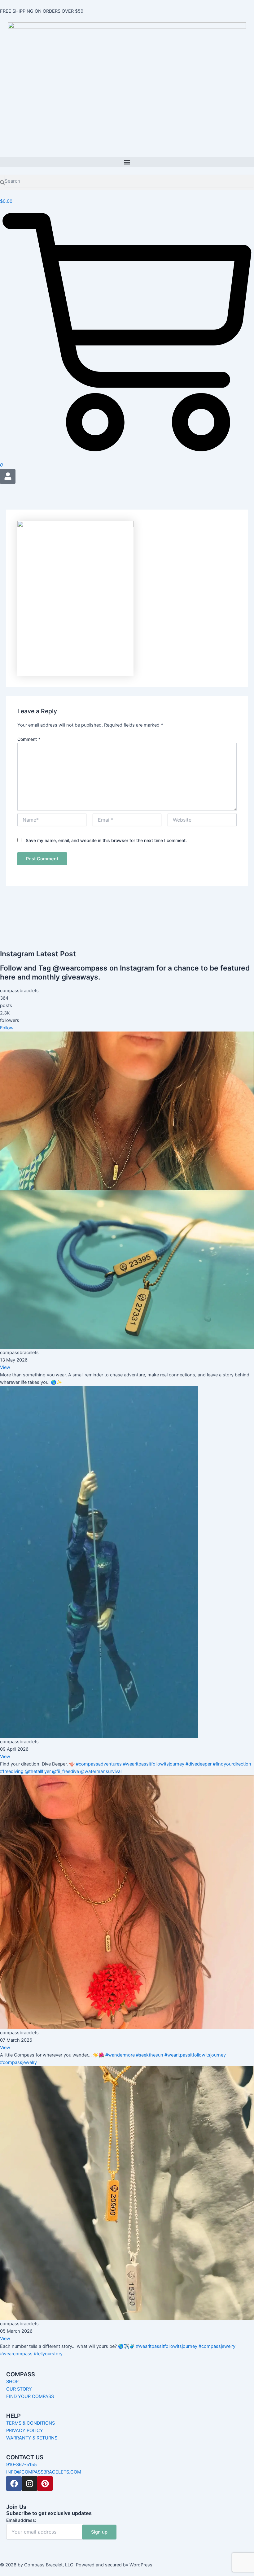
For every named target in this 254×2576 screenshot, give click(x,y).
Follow (7, 1028)
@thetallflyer (38, 1771)
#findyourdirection (232, 1764)
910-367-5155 (22, 2465)
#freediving (12, 1771)
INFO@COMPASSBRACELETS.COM (44, 2472)
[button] (127, 162)
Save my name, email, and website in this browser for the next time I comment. (106, 840)
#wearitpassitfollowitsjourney (154, 1764)
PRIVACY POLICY (25, 2430)
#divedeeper (199, 1764)
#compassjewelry (18, 2062)
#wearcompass (16, 2354)
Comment (29, 739)
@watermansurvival (101, 1771)
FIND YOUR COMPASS (30, 2396)
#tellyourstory (48, 2354)
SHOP (12, 2382)
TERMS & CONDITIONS (31, 2423)
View (5, 1367)
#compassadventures (99, 1764)
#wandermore (120, 2055)
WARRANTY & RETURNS (32, 2438)
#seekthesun (150, 2055)
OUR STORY (19, 2389)
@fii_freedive (66, 1771)
